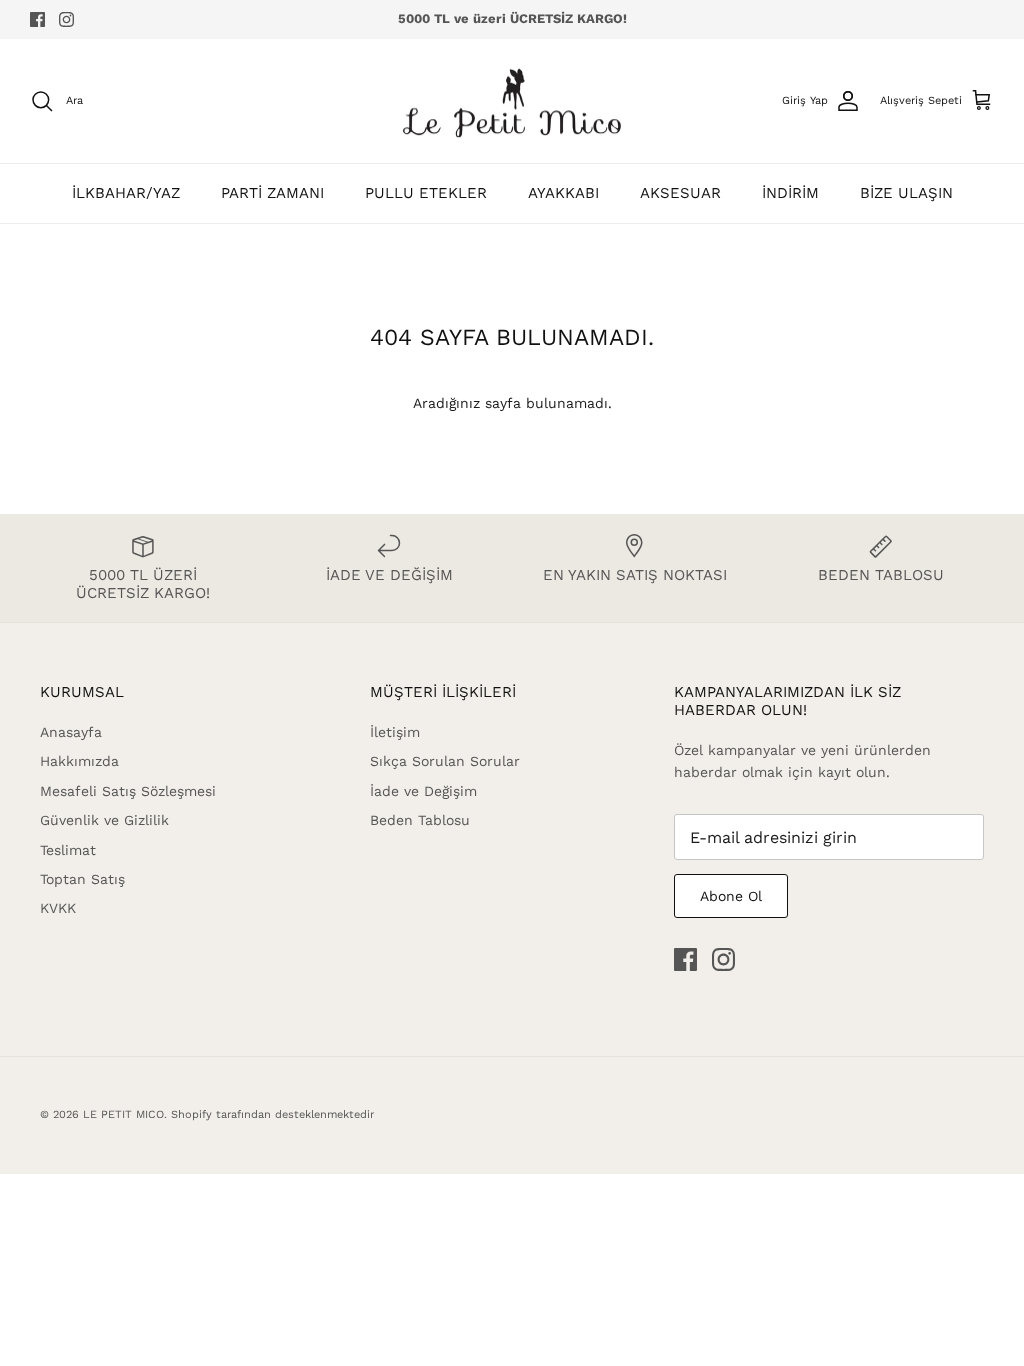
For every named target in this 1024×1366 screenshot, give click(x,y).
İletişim (395, 732)
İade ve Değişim (423, 791)
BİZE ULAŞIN (906, 193)
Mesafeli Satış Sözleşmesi (128, 791)
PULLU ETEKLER (426, 193)
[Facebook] (37, 19)
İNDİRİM (790, 193)
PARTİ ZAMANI (272, 193)
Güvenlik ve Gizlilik (104, 820)
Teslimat (68, 850)
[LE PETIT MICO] (512, 101)
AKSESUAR (680, 193)
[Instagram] (66, 19)
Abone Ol (731, 896)
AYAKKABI (563, 193)
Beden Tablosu (420, 820)
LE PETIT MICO (123, 1114)
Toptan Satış (82, 879)
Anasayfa (71, 732)
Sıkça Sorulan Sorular (445, 761)
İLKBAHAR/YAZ (126, 193)
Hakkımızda (79, 761)
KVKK (58, 908)
